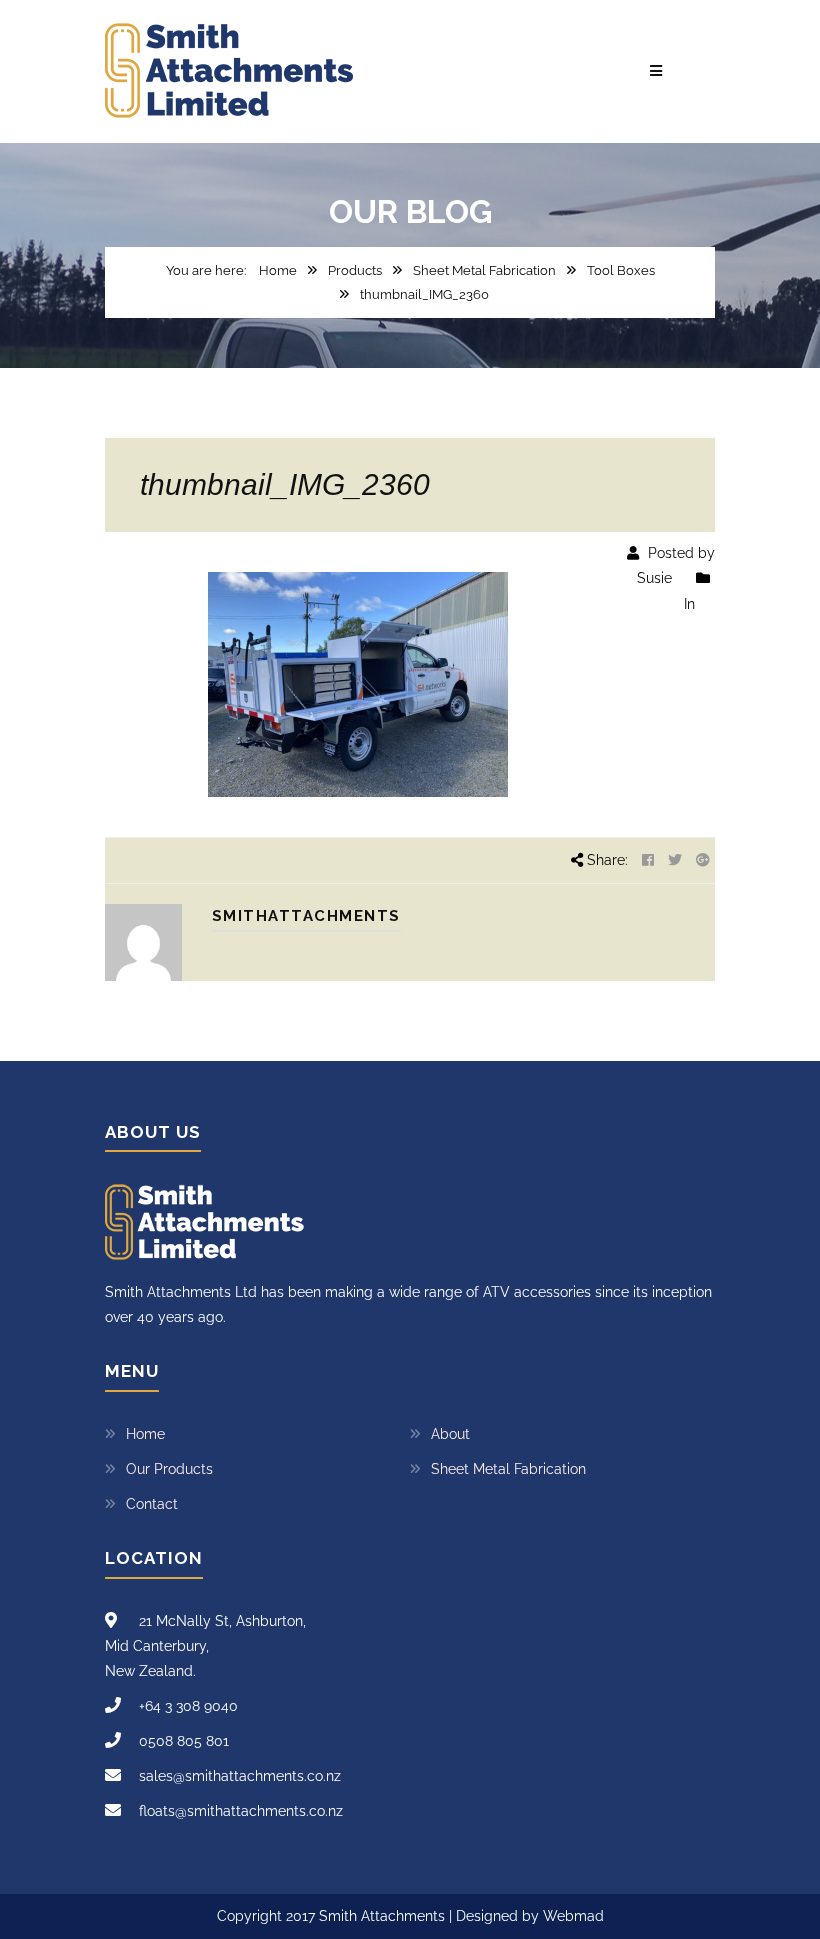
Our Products (169, 1469)
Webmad (573, 1916)
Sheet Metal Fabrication (484, 270)
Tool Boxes (621, 270)
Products (355, 270)
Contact (152, 1504)
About (450, 1434)
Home (278, 270)
